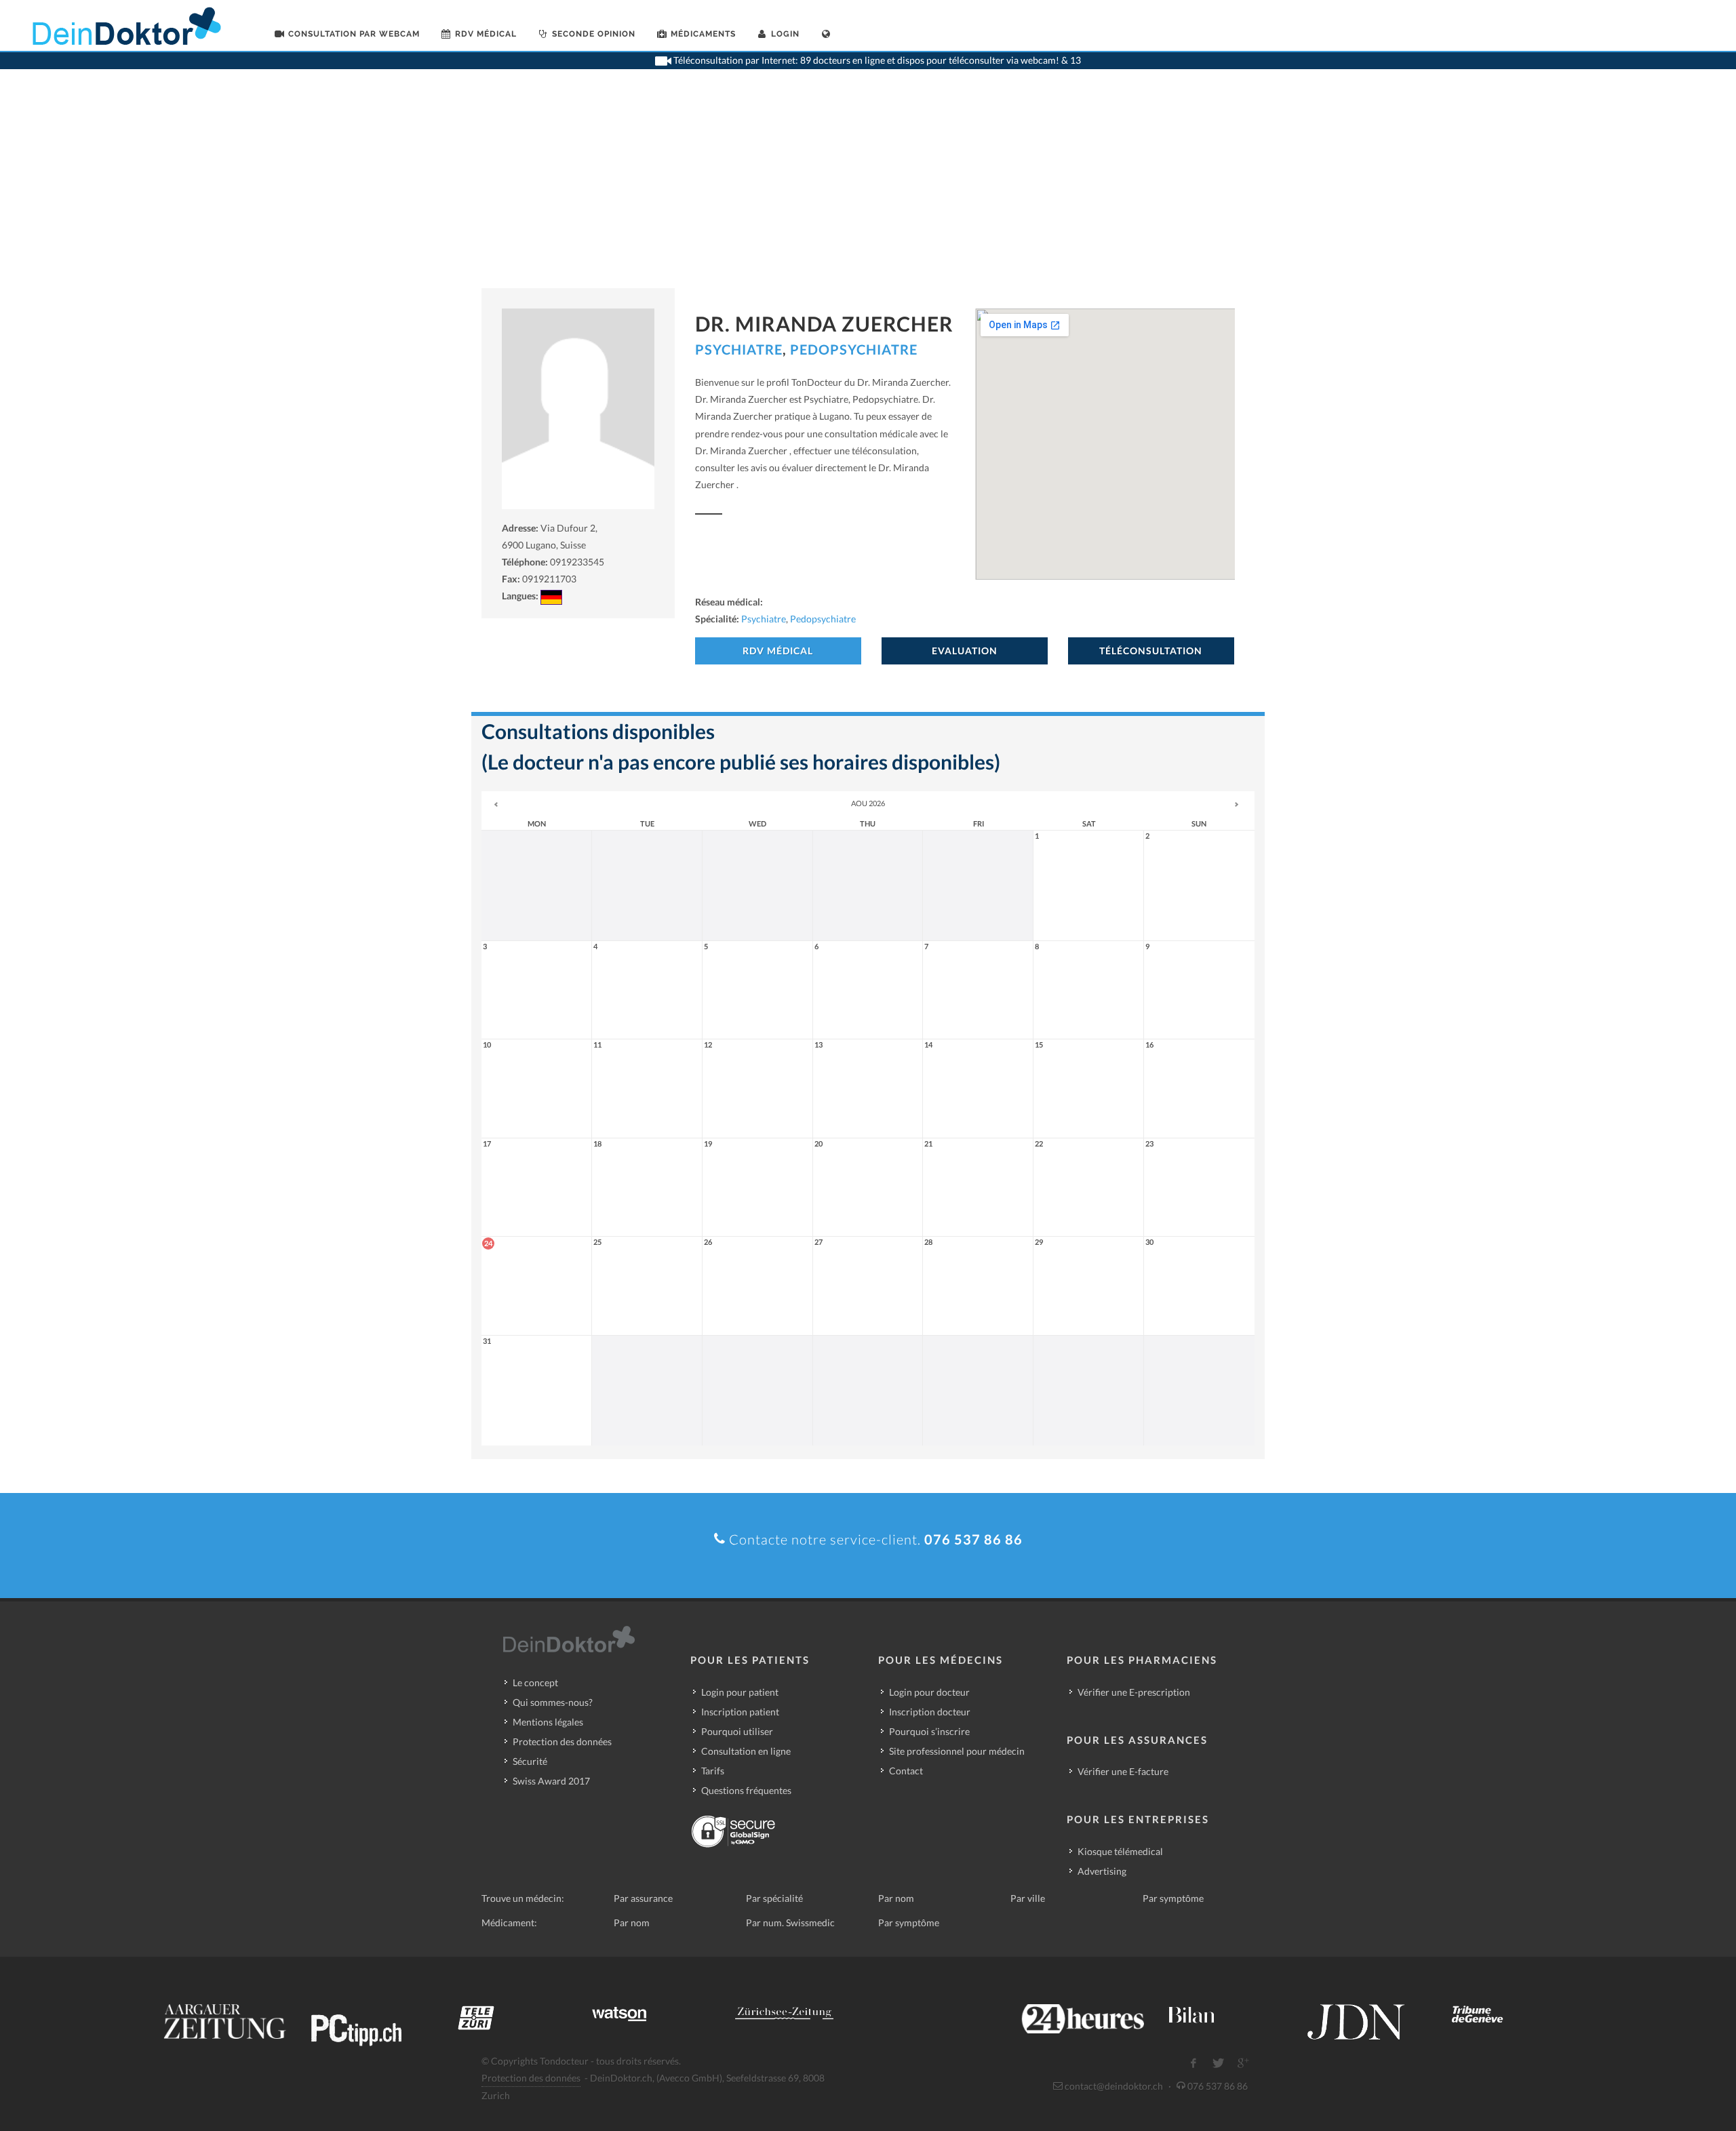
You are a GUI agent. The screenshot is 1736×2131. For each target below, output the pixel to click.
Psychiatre (739, 349)
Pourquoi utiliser (737, 1731)
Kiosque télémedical (1120, 1851)
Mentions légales (548, 1722)
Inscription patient (740, 1712)
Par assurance (643, 1898)
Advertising (1102, 1871)
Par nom (896, 1898)
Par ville (1028, 1898)
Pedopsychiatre (854, 349)
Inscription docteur (930, 1712)
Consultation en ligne (746, 1751)
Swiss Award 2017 (551, 1781)
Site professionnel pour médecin (957, 1751)
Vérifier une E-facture (1123, 1771)
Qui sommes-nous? (553, 1702)
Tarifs (713, 1771)
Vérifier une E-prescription (1134, 1692)
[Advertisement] (868, 186)
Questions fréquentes (746, 1790)
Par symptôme (1173, 1898)
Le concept (535, 1682)
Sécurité (530, 1761)
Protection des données (562, 1741)
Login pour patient (740, 1692)
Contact (906, 1771)
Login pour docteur (929, 1692)
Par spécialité (774, 1898)
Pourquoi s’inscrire (929, 1731)
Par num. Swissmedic (790, 1923)
